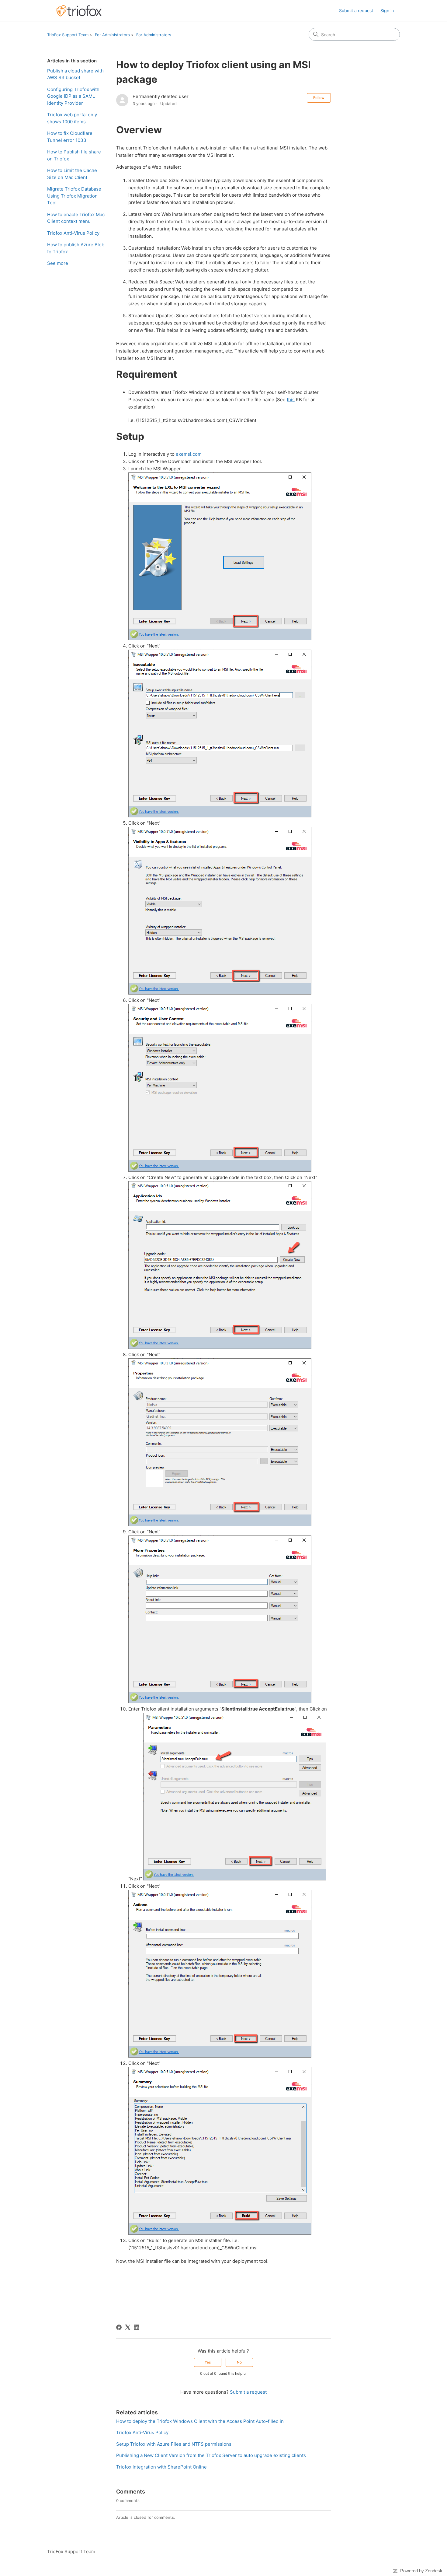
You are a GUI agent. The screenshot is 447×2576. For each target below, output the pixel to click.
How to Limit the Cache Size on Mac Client (72, 174)
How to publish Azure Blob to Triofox (76, 248)
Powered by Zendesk (421, 2571)
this (291, 400)
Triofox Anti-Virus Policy (73, 233)
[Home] (79, 11)
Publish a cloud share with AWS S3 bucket (75, 74)
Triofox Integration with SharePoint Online (161, 2467)
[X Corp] (128, 2327)
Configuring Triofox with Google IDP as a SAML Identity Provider (73, 96)
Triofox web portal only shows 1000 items (72, 118)
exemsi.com (189, 454)
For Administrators (112, 35)
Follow (319, 98)
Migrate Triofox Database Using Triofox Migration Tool (74, 196)
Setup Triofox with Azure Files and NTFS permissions (174, 2444)
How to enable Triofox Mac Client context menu (76, 218)
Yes (208, 2362)
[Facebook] (119, 2327)
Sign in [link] (387, 11)
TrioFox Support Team (68, 35)
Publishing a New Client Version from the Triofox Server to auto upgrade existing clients (211, 2455)
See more (58, 263)
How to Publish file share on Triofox (74, 155)
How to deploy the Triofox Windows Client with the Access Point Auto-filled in (200, 2421)
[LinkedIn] (137, 2327)
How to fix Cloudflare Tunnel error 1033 (70, 137)
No (239, 2362)
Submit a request (356, 11)
